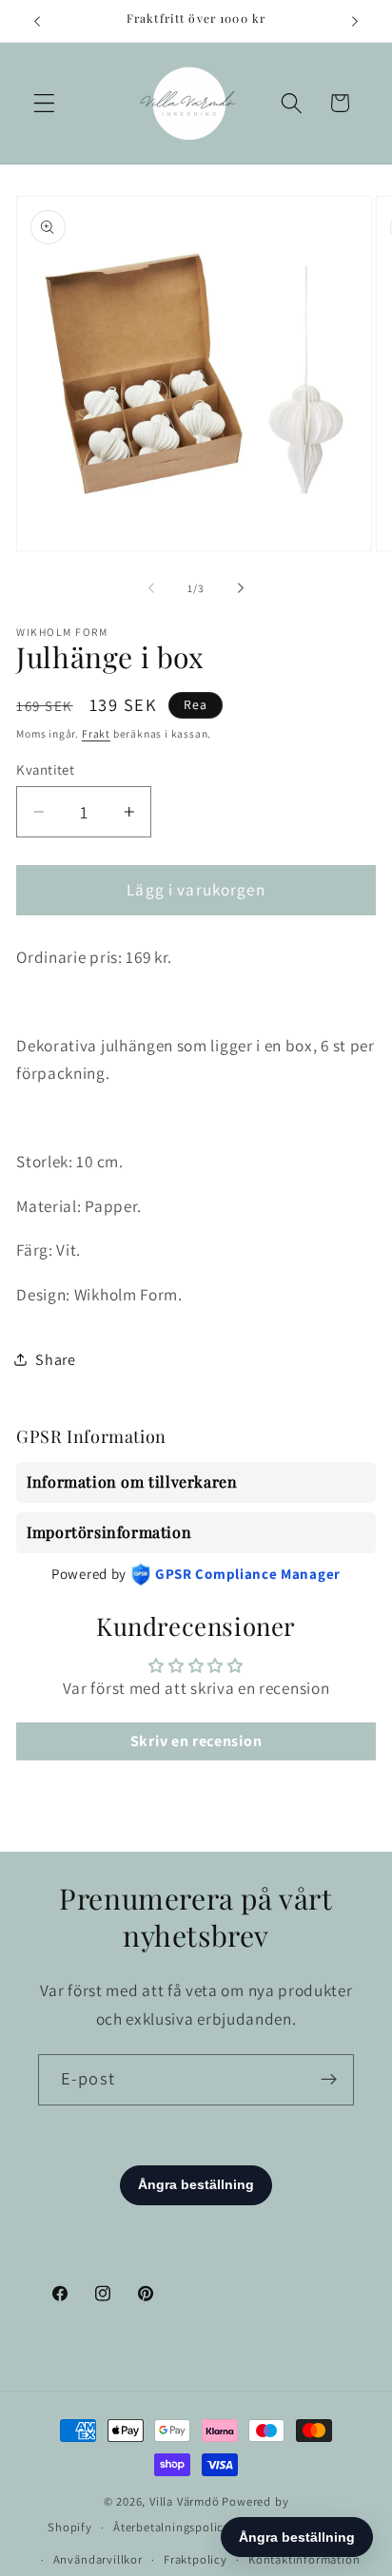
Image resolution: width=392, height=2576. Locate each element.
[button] (44, 103)
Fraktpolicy (196, 2559)
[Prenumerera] (329, 2080)
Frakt (96, 733)
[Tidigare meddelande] (37, 21)
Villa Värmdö (185, 2501)
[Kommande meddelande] (355, 21)
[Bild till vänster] (151, 588)
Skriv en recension (196, 1741)
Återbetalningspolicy (172, 2527)
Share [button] (55, 1360)
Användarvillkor (98, 2559)
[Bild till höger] (241, 588)
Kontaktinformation (304, 2559)
